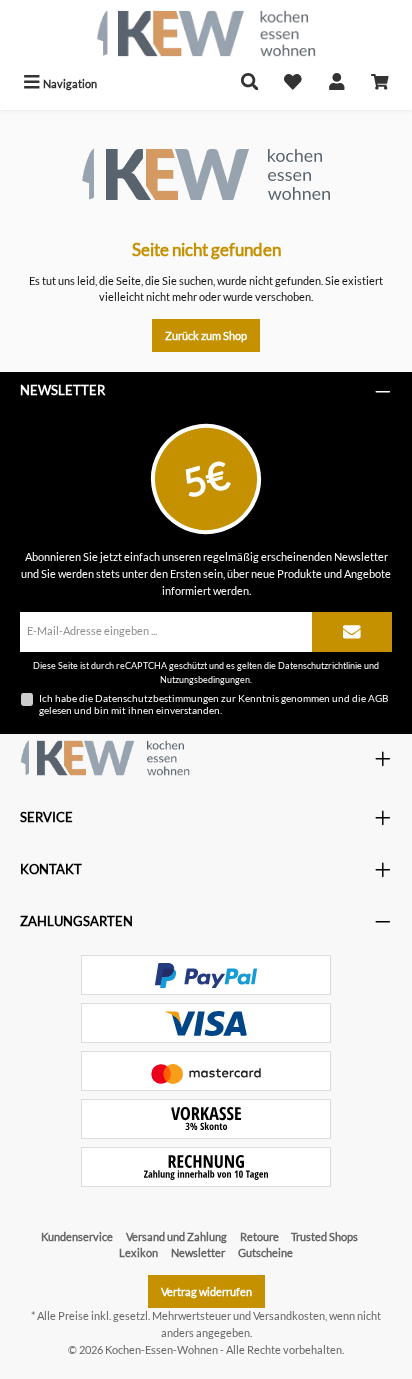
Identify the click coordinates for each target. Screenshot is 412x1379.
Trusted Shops (324, 1236)
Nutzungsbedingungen (205, 679)
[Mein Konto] (337, 83)
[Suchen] (250, 83)
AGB (378, 698)
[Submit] (352, 632)
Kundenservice (77, 1236)
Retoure (259, 1236)
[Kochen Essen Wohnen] (105, 758)
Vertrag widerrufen (206, 1291)
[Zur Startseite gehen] (206, 33)
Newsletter (198, 1252)
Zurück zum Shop (206, 335)
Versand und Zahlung (176, 1236)
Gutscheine (265, 1252)
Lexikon (138, 1252)
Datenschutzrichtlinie (320, 665)
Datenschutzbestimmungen (157, 698)
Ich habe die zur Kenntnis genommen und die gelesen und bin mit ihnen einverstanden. (213, 704)
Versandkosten (289, 1315)
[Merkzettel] (293, 83)
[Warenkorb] (380, 83)
